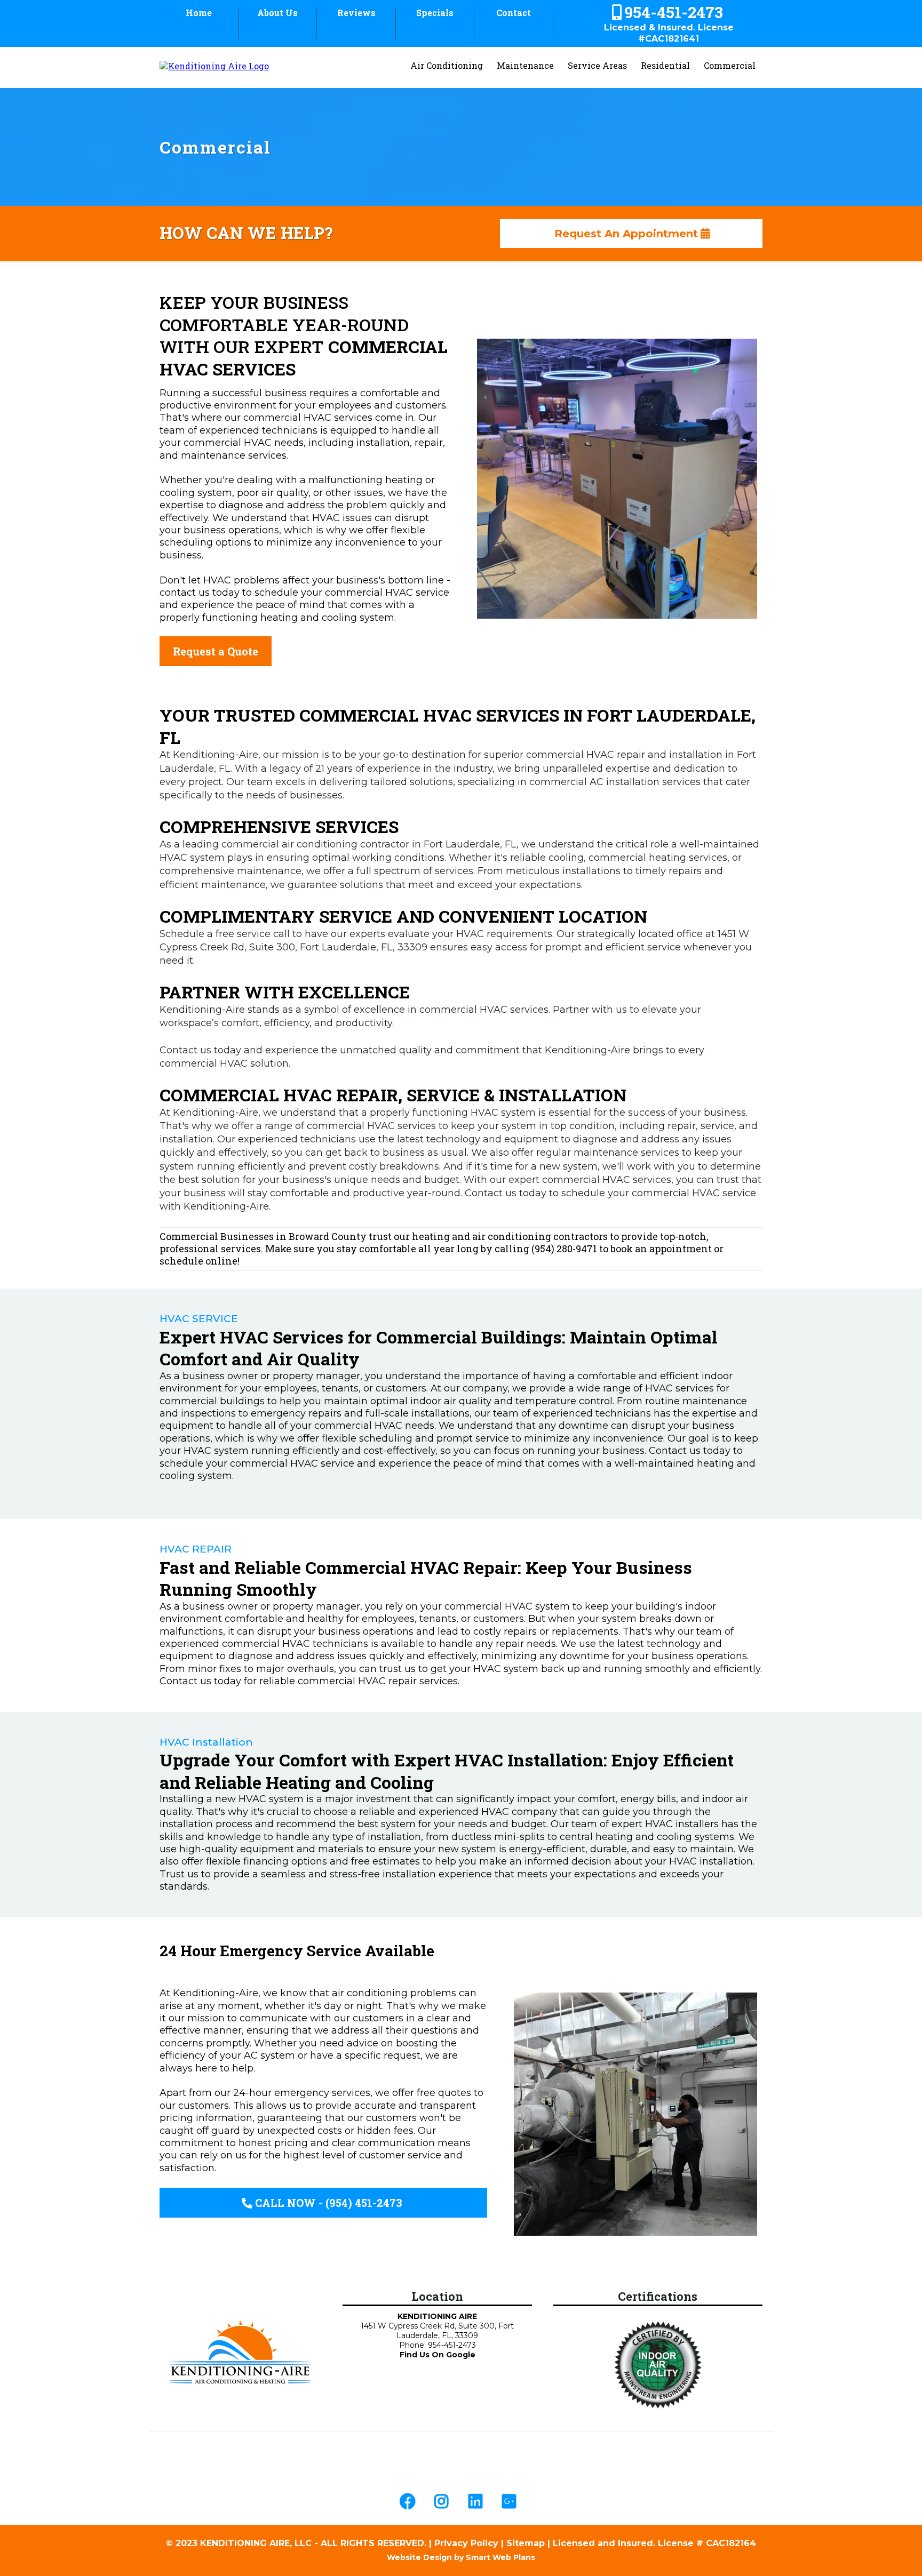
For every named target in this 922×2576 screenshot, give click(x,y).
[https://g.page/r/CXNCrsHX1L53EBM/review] (512, 2501)
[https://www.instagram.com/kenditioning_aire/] (444, 2501)
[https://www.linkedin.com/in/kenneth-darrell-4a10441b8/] (478, 2501)
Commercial (730, 65)
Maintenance (525, 65)
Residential (665, 65)
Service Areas (597, 65)
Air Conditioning (447, 65)
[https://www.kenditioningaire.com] (214, 65)
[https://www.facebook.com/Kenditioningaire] (410, 2501)
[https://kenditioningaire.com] (240, 2353)
